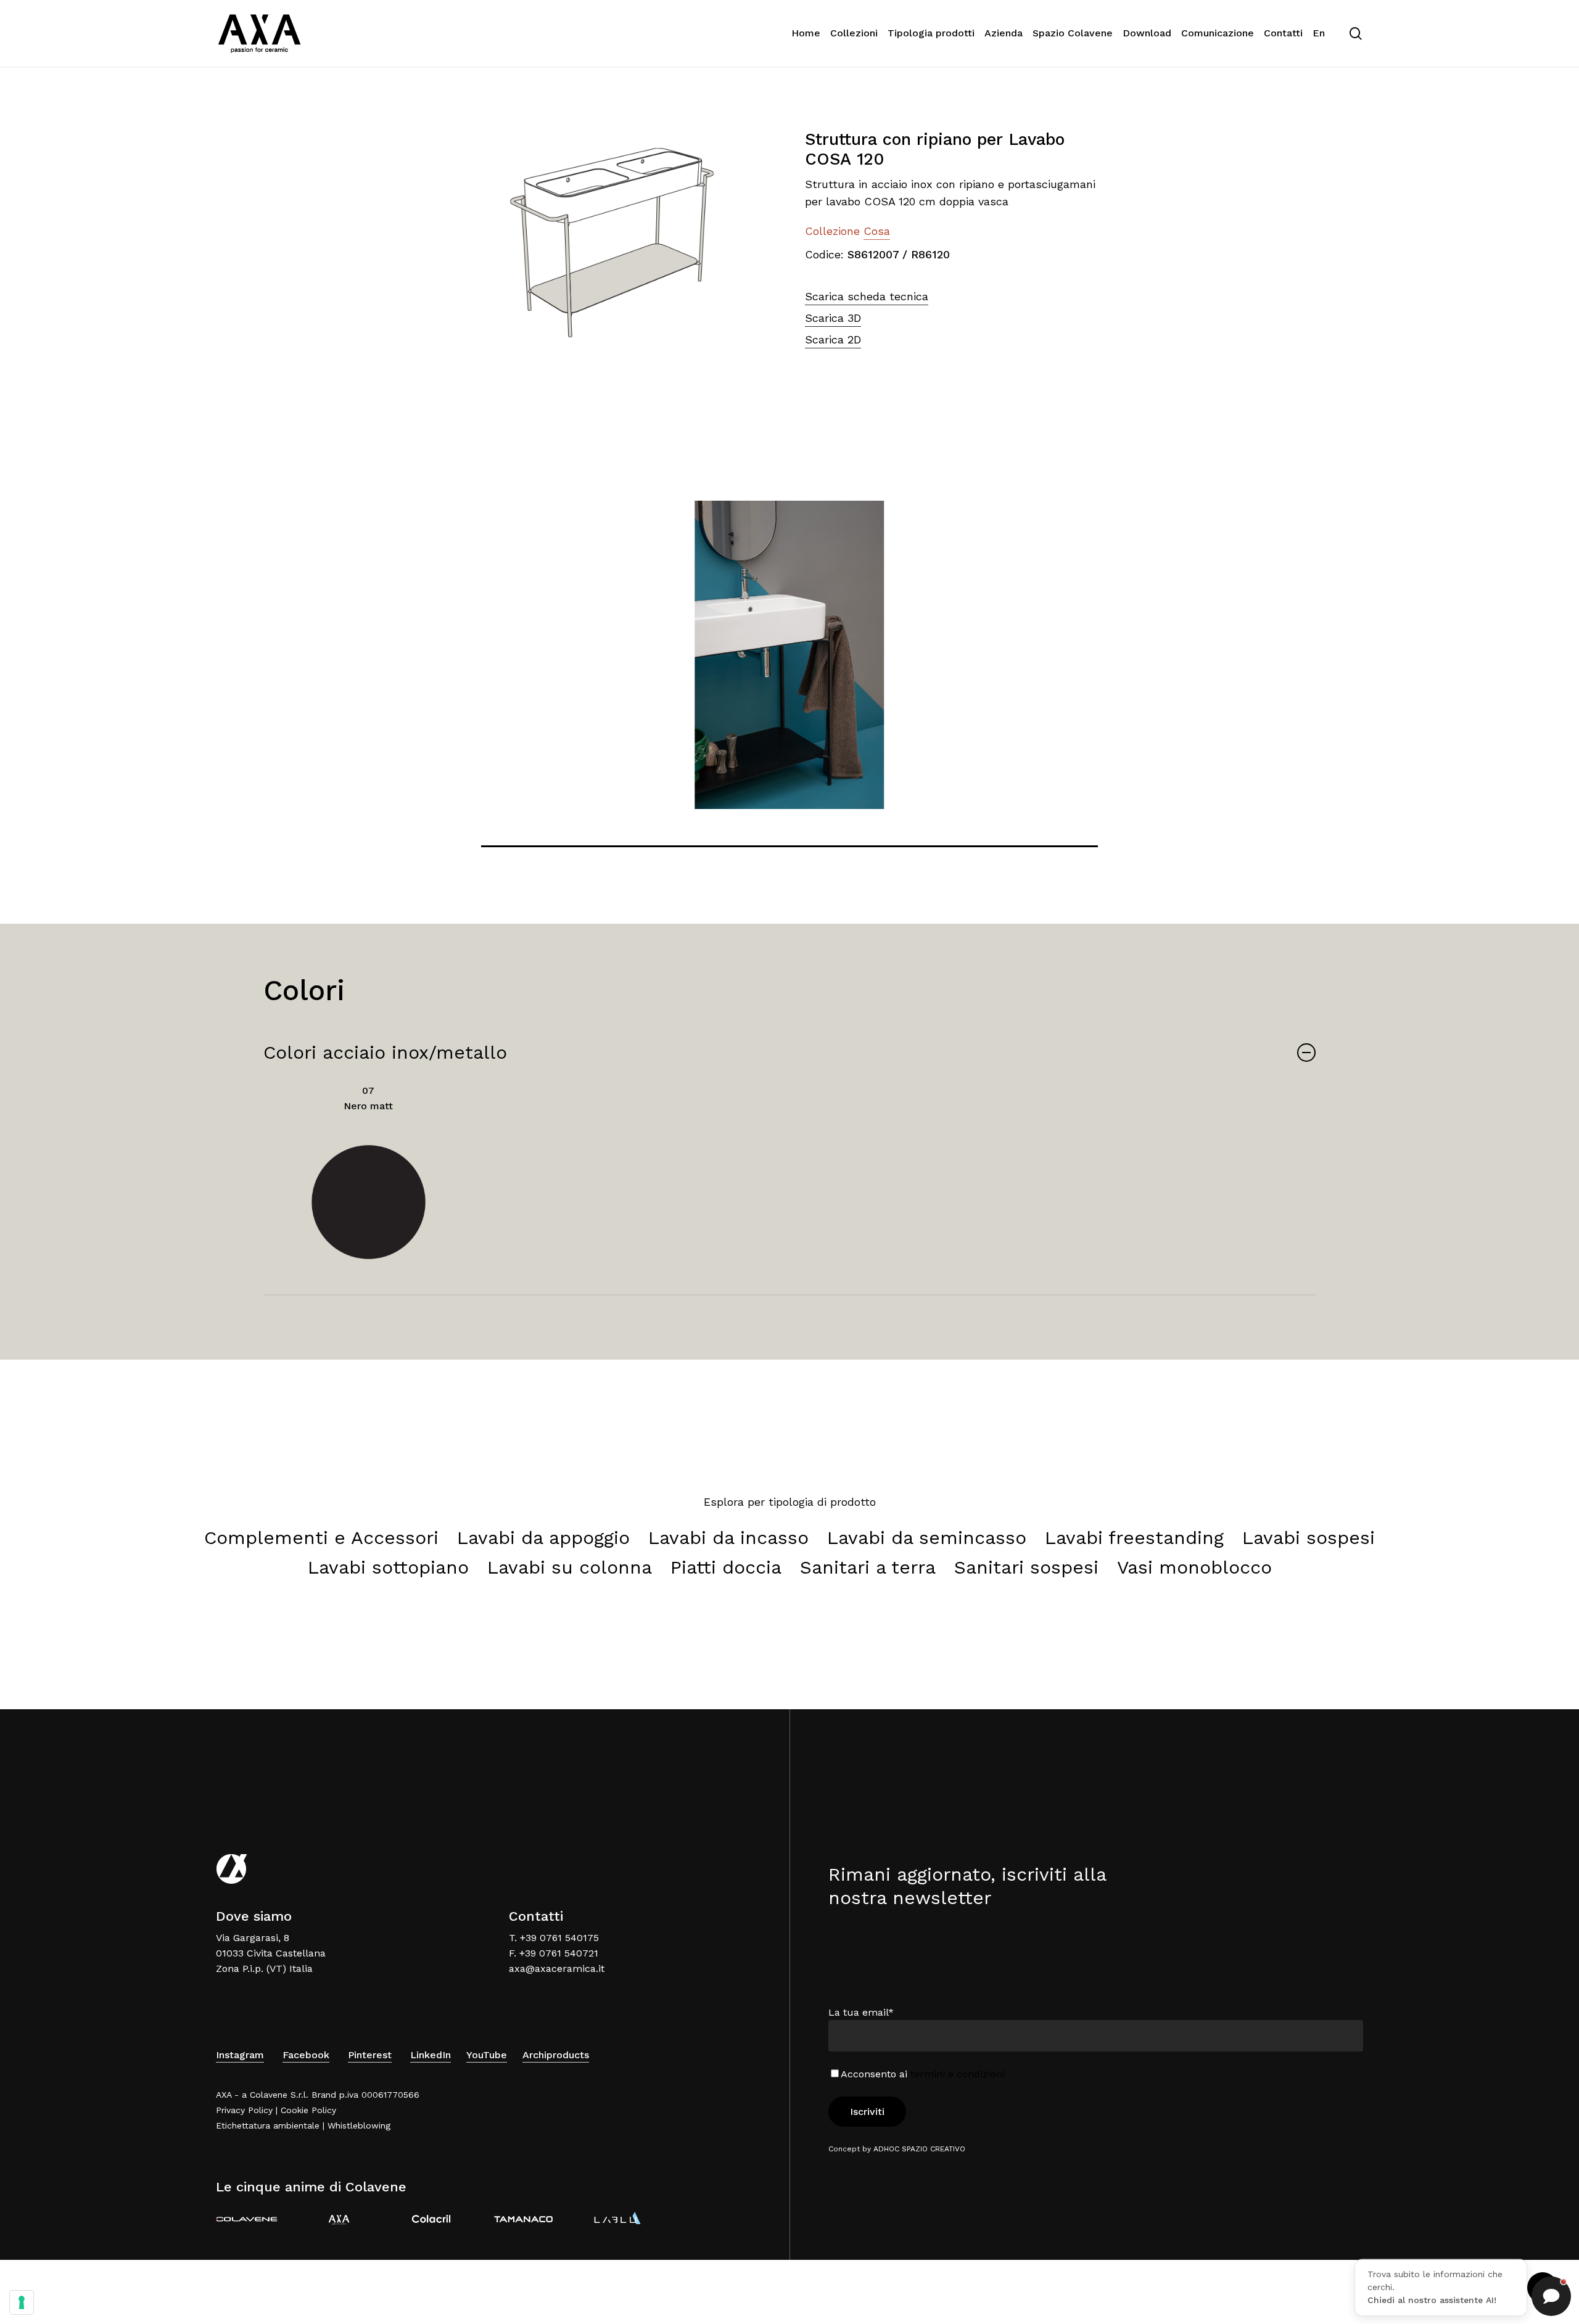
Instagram (240, 2055)
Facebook (306, 2055)
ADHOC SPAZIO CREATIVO (919, 2149)
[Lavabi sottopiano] (388, 1567)
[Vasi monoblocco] (1194, 1567)
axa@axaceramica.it (557, 1969)
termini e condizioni (958, 2074)
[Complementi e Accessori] (321, 1538)
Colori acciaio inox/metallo (385, 1052)
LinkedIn (431, 2055)
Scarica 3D (833, 318)
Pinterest (370, 2055)
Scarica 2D (833, 339)
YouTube (487, 2055)
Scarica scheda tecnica (867, 296)
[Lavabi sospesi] (1309, 1538)
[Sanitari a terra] (868, 1567)
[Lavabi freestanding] (1134, 1538)
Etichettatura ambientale (268, 2125)
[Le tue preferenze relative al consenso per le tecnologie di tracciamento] (22, 2302)
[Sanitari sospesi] (1026, 1567)
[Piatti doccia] (726, 1567)
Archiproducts (556, 2055)
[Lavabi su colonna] (570, 1567)
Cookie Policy (308, 2110)
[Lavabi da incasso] (728, 1538)
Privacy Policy (244, 2110)
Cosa (877, 231)
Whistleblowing (359, 2125)
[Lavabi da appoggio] (543, 1538)
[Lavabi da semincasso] (927, 1538)
